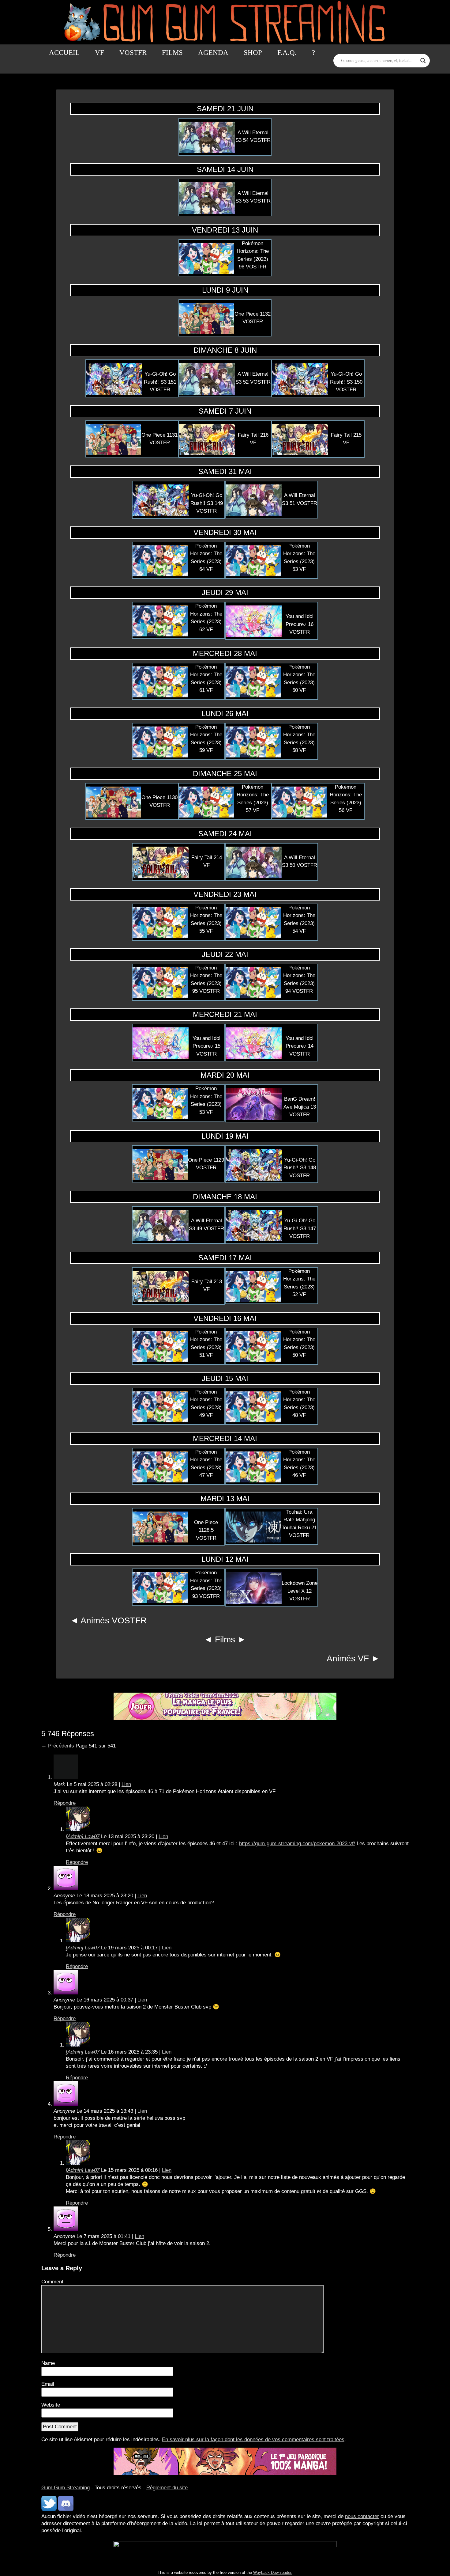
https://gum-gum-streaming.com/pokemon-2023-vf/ (297, 1844)
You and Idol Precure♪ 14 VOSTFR (300, 1046)
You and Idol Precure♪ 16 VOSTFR (300, 624)
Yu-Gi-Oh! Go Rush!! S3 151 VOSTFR (160, 382)
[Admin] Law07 (83, 1836)
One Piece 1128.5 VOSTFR (206, 1530)
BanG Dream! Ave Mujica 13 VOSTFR (300, 1107)
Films (172, 53)
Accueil (64, 53)
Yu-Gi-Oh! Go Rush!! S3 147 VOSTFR (300, 1228)
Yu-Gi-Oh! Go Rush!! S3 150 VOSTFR (346, 382)
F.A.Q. (287, 53)
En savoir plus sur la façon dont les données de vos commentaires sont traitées (253, 2439)
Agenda (213, 53)
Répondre (65, 1803)
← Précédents (58, 1746)
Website (51, 2405)
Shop (253, 53)
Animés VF (348, 1658)
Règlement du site (167, 2488)
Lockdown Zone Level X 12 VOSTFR (300, 1591)
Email (48, 2384)
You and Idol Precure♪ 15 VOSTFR (206, 1046)
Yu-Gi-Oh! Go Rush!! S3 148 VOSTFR (300, 1168)
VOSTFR (133, 53)
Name (48, 2363)
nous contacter (362, 2516)
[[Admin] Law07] (78, 1829)
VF (99, 53)
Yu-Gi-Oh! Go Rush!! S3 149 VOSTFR (207, 503)
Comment (52, 2282)
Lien (126, 1784)
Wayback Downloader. (273, 2572)
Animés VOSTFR (114, 1620)
